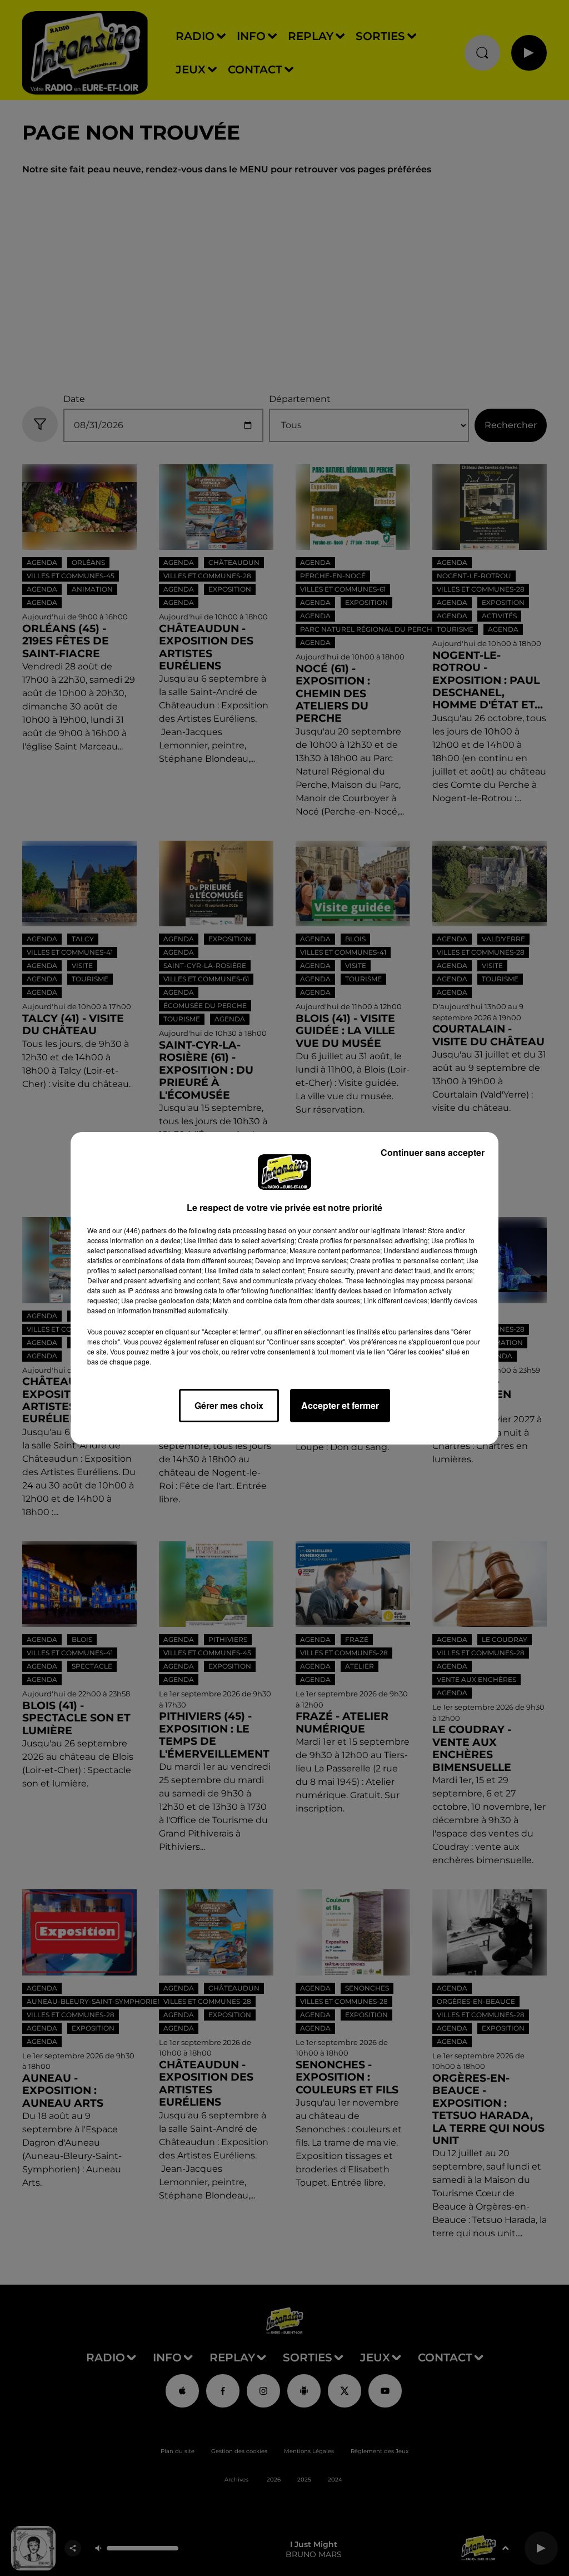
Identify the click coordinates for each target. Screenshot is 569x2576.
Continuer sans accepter (433, 1152)
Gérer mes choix (229, 1405)
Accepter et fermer (340, 1405)
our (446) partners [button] (139, 1230)
